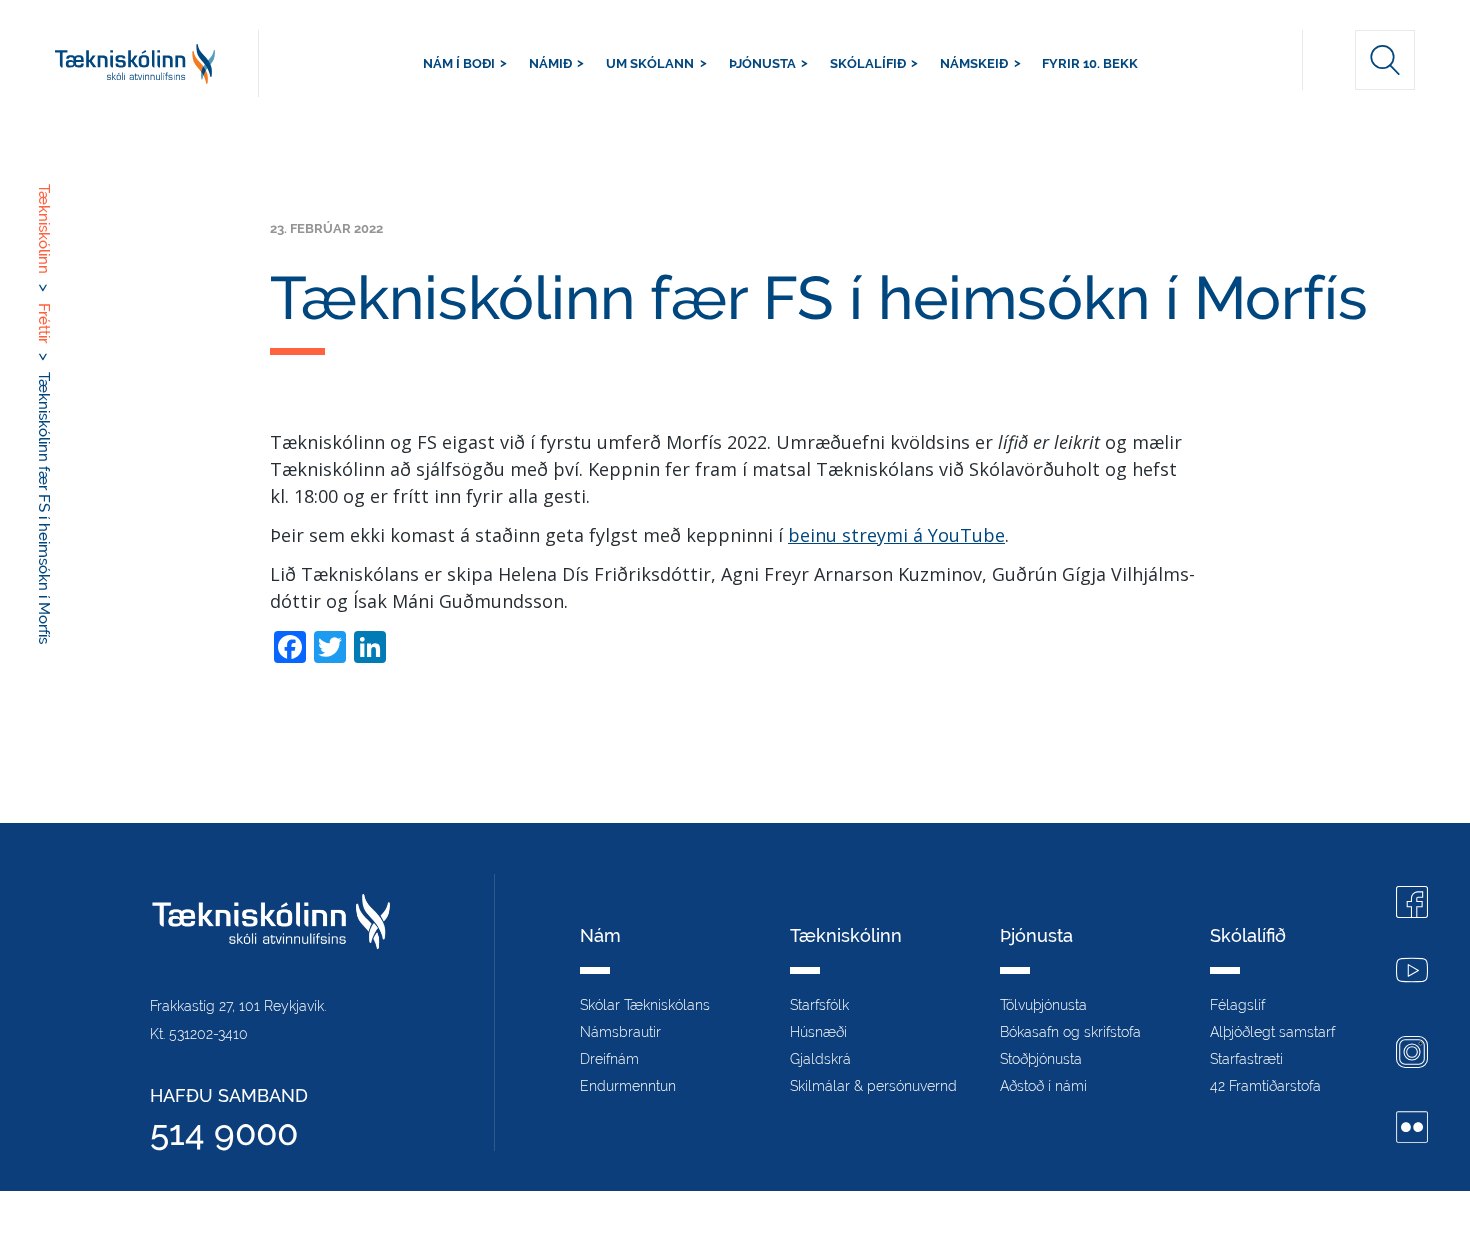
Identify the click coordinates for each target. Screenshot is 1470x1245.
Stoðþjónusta (1041, 1059)
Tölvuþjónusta (1043, 1005)
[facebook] (1412, 904)
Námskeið (974, 63)
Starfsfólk (819, 1005)
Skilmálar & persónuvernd (873, 1086)
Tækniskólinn (157, 63)
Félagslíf (1237, 1005)
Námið (550, 63)
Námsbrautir (620, 1032)
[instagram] (1412, 1054)
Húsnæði (818, 1032)
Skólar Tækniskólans (645, 1005)
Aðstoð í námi (1043, 1086)
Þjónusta (762, 63)
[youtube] (1412, 972)
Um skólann (650, 63)
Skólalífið (868, 63)
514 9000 (224, 1132)
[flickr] (1412, 1129)
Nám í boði (459, 63)
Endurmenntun (628, 1086)
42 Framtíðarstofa (1265, 1086)
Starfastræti (1246, 1059)
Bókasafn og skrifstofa (1070, 1032)
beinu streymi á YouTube (896, 535)
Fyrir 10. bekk (1090, 63)
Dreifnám (609, 1059)
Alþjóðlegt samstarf (1272, 1032)
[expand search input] (1385, 60)
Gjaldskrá (820, 1059)
